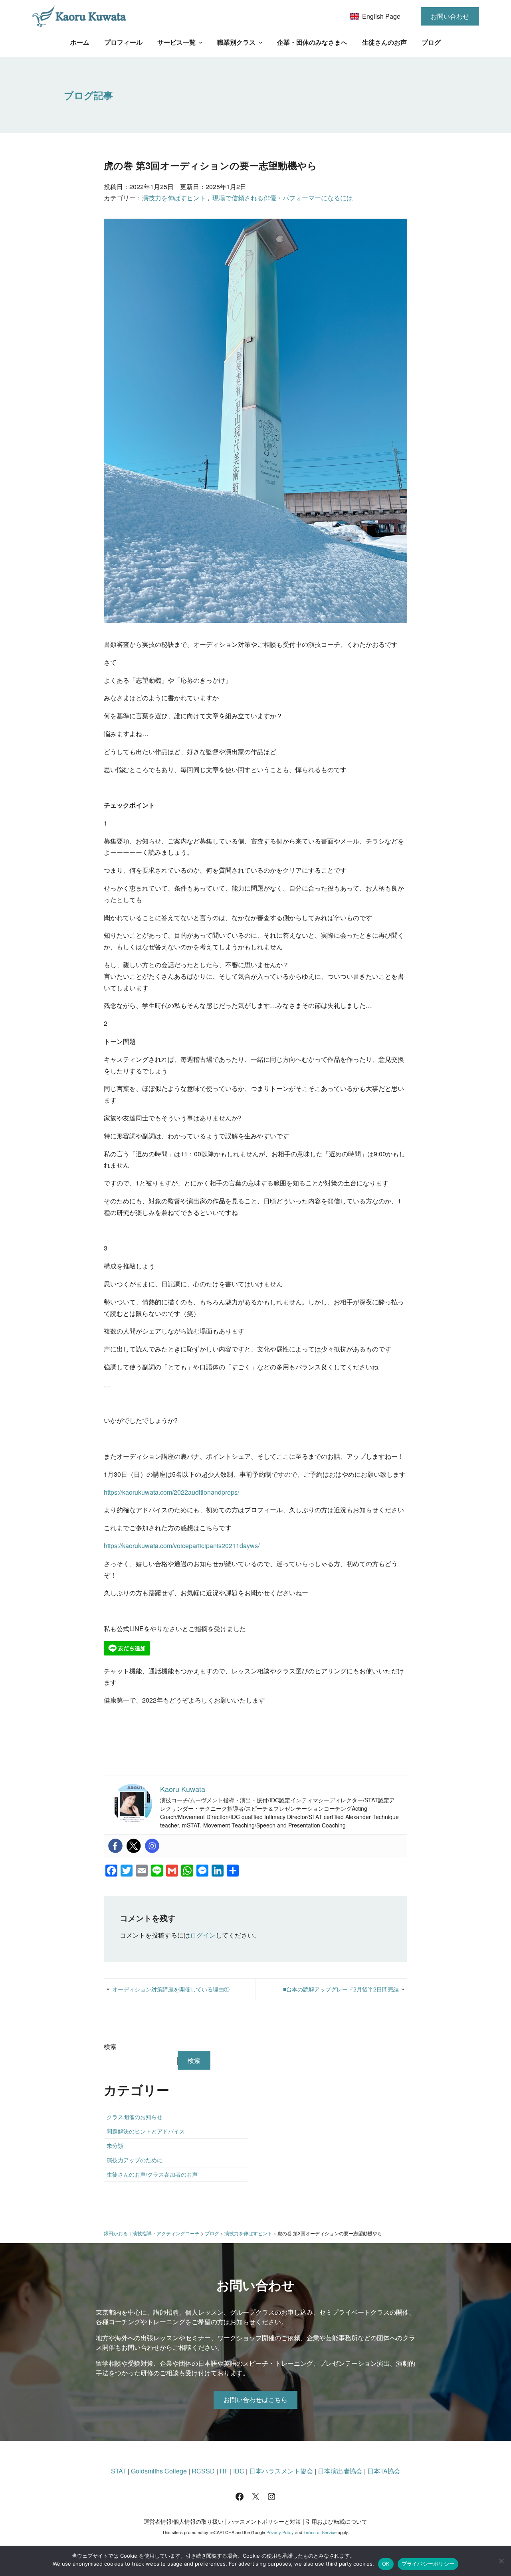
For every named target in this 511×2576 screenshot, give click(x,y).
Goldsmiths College (159, 2471)
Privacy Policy (280, 2532)
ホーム (80, 42)
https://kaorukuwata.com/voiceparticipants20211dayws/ (182, 1546)
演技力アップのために (135, 2160)
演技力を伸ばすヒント (174, 198)
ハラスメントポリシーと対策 (265, 2521)
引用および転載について (337, 2521)
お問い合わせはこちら (255, 2399)
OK (386, 2564)
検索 (110, 2046)
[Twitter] (134, 1846)
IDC (239, 2471)
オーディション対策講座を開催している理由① (171, 1989)
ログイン (203, 1935)
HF (224, 2471)
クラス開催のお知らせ (135, 2117)
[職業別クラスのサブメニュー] (261, 42)
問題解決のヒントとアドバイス (146, 2131)
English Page (381, 16)
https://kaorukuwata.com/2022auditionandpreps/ (171, 1492)
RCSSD (203, 2471)
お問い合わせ (450, 16)
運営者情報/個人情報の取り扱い (184, 2521)
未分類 (115, 2145)
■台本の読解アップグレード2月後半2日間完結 (341, 1989)
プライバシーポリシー (428, 2564)
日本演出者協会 (340, 2471)
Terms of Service (320, 2532)
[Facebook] (115, 1846)
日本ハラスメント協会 (281, 2471)
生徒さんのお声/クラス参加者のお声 (152, 2174)
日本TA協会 (384, 2471)
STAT (119, 2471)
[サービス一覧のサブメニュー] (201, 42)
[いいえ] (501, 2561)
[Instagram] (152, 1846)
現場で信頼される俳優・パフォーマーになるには (283, 198)
